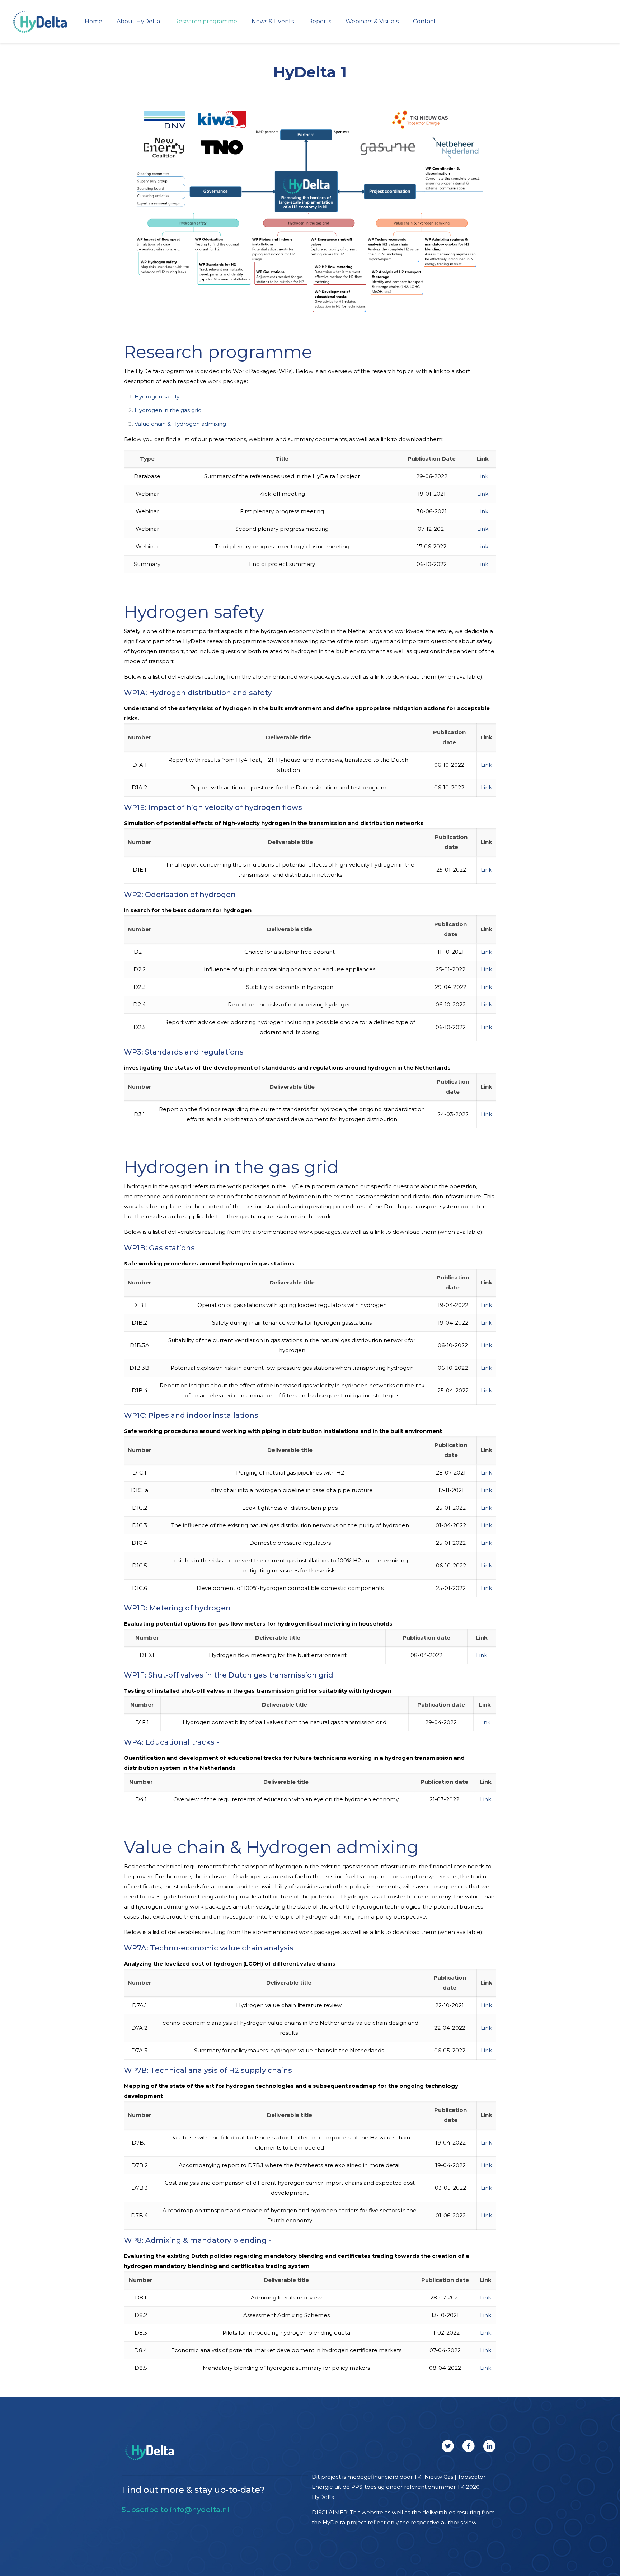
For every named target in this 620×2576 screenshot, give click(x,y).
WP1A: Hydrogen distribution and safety (198, 693)
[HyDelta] (40, 22)
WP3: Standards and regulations (184, 1052)
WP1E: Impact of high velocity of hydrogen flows (213, 807)
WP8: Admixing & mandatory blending (195, 2240)
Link (483, 476)
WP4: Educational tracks (169, 1742)
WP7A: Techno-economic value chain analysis (209, 1948)
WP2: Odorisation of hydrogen (180, 895)
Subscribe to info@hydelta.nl (175, 2510)
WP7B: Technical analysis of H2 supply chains (208, 2070)
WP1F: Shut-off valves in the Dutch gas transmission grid (229, 1675)
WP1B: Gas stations (159, 1248)
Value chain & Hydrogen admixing (180, 424)
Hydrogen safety (157, 397)
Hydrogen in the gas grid (168, 410)
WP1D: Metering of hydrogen (177, 1608)
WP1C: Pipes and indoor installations (191, 1415)
